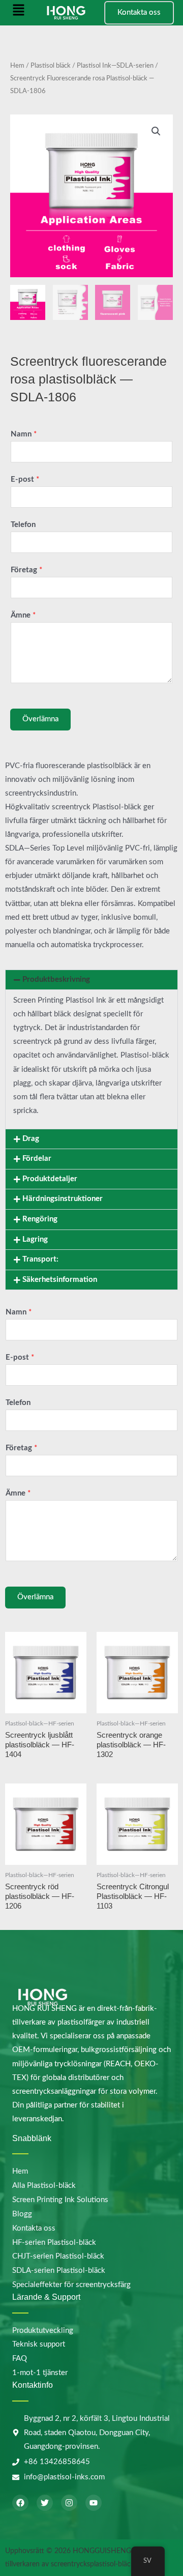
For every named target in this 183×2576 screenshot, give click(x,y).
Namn (24, 434)
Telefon (23, 525)
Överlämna (40, 719)
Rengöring (40, 1219)
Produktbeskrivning (56, 979)
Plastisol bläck (51, 66)
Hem (17, 66)
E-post (25, 479)
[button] (19, 13)
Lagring (35, 1239)
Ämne (23, 615)
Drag (31, 1139)
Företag (26, 570)
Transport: (40, 1259)
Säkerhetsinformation (60, 1280)
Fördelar (37, 1159)
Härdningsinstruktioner (63, 1199)
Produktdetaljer (50, 1179)
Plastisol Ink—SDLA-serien (115, 66)
